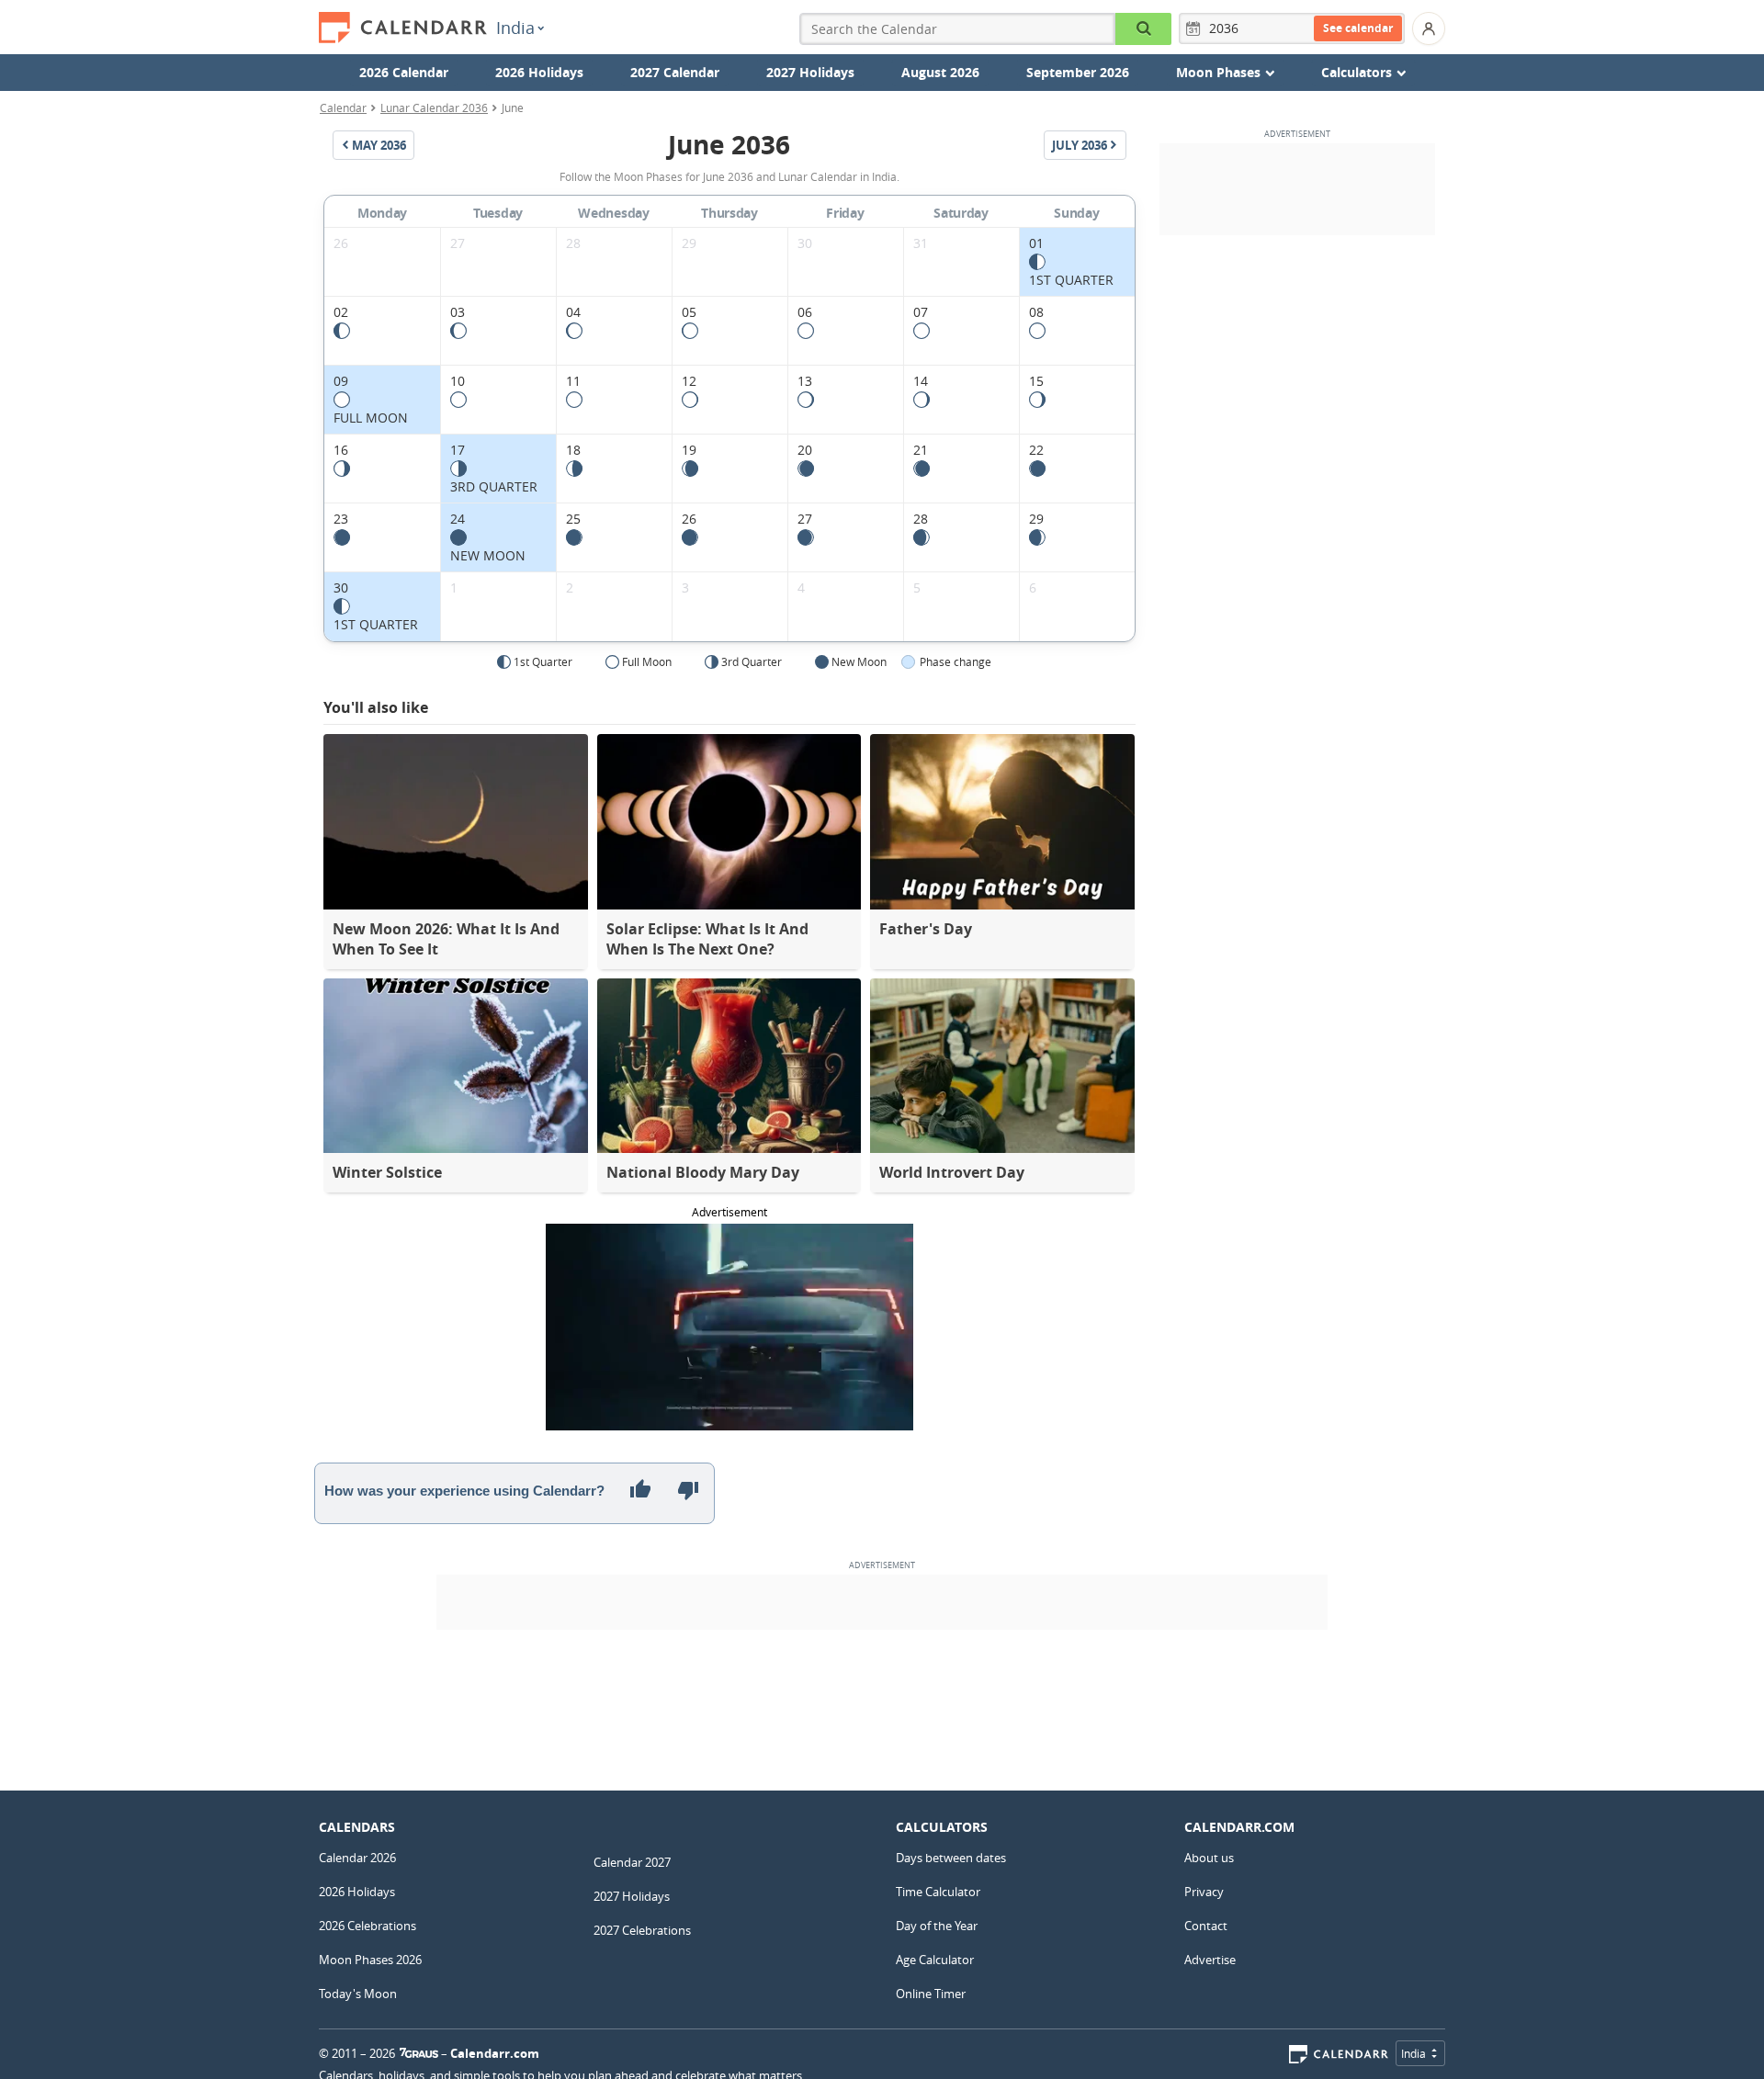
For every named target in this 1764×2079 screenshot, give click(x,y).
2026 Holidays (539, 72)
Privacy (1204, 1892)
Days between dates (951, 1858)
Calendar (343, 107)
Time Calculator (938, 1892)
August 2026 (940, 72)
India (515, 28)
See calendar (1358, 28)
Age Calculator (935, 1960)
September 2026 (1078, 72)
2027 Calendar (675, 72)
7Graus (419, 2053)
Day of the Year (937, 1926)
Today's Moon (358, 1994)
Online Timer (931, 1994)
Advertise (1210, 1960)
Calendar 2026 (357, 1858)
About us (1209, 1858)
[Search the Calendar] (1143, 29)
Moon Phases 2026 (370, 1960)
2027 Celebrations (642, 1930)
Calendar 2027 (632, 1862)
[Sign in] (1429, 28)
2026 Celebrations (367, 1926)
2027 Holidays (810, 72)
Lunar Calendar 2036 (434, 107)
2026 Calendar (404, 72)
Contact (1206, 1926)
